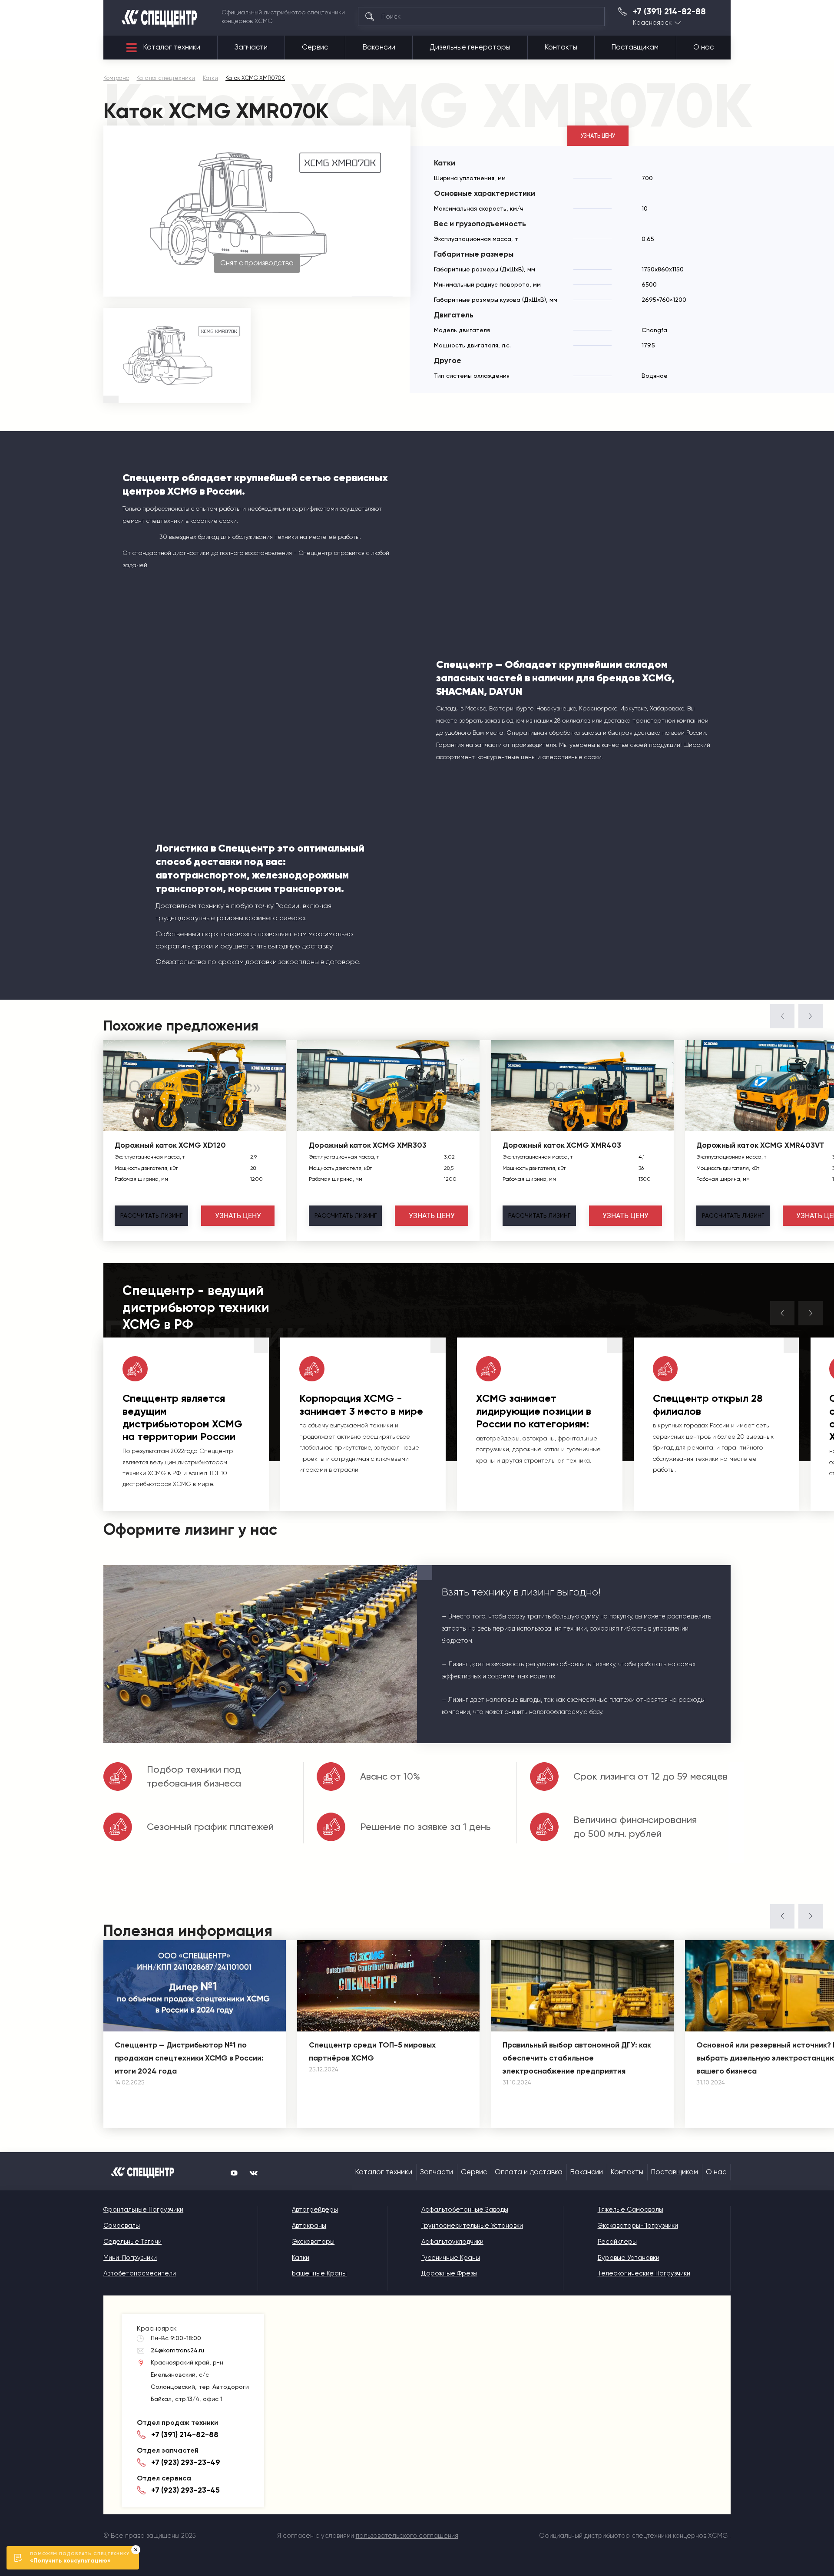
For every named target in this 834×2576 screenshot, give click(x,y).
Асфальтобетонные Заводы (465, 2209)
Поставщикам (635, 47)
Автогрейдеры (315, 2209)
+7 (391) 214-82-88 (669, 12)
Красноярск (652, 23)
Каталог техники (172, 47)
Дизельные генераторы (470, 47)
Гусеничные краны (451, 2258)
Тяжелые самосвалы (630, 2209)
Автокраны (309, 2226)
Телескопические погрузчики (644, 2273)
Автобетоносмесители (140, 2273)
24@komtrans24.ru (177, 2350)
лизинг (151, 1215)
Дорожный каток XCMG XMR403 (562, 1145)
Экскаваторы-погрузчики (638, 2226)
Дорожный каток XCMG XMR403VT (760, 1145)
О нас (703, 47)
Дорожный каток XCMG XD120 (170, 1145)
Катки (301, 2258)
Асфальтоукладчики (452, 2242)
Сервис (315, 47)
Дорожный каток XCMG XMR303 (368, 1145)
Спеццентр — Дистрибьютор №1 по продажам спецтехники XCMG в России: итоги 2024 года (189, 2058)
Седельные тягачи (132, 2242)
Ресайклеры (617, 2242)
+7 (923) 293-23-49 (186, 2462)
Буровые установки (629, 2258)
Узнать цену (598, 136)
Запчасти (251, 47)
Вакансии (379, 47)
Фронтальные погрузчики (143, 2209)
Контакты (561, 47)
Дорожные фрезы (449, 2273)
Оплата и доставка (529, 2172)
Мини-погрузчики (130, 2258)
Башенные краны (319, 2273)
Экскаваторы (313, 2242)
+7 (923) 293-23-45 (185, 2490)
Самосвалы (122, 2226)
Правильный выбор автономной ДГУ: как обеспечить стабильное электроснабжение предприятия (577, 2058)
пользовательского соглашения (407, 2536)
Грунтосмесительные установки (472, 2226)
